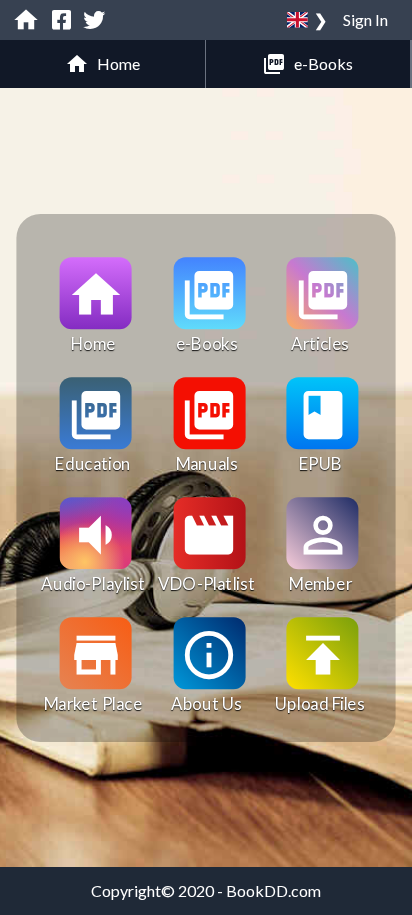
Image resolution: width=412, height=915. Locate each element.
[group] (103, 64)
